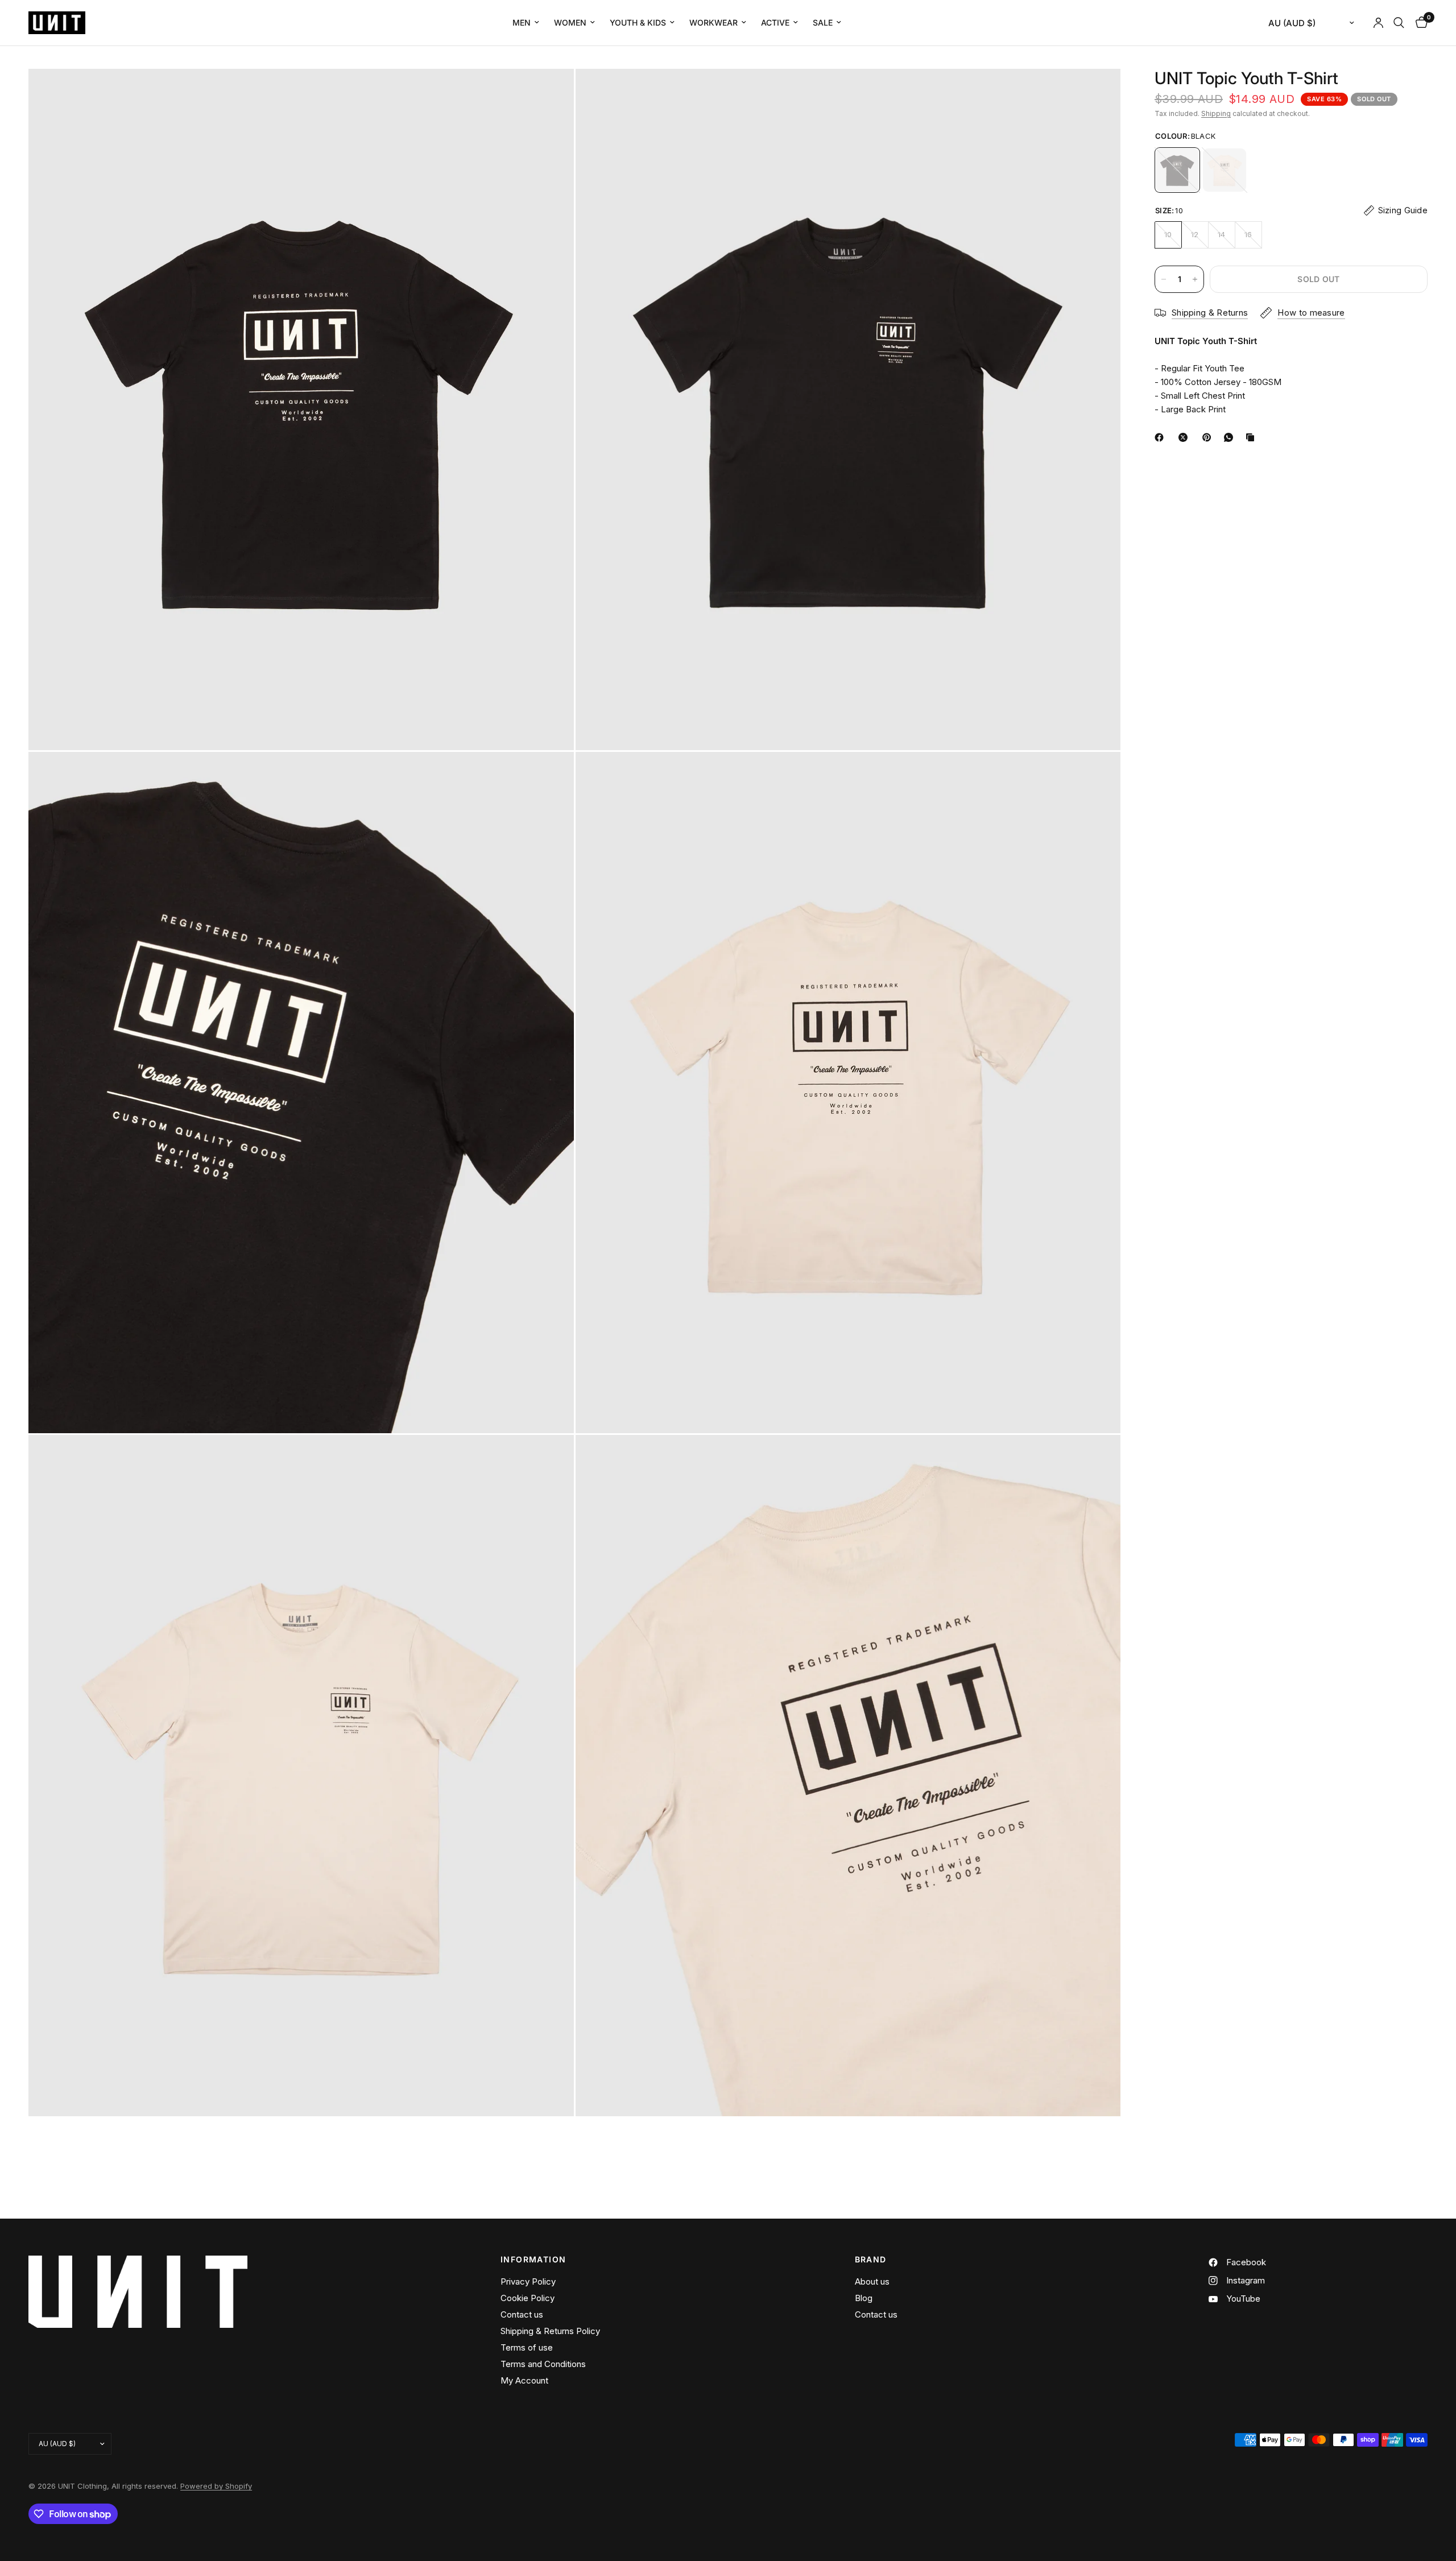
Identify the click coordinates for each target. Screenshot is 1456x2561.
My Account (524, 2380)
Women (570, 22)
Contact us (522, 2314)
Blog (864, 2298)
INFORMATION (533, 2260)
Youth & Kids (638, 22)
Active (775, 22)
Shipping (1216, 113)
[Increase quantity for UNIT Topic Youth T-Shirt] (1195, 279)
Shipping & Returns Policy (550, 2331)
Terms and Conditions (543, 2364)
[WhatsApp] (1231, 437)
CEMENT (1225, 170)
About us (872, 2281)
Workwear (713, 22)
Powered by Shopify (216, 2486)
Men (522, 22)
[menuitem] (526, 23)
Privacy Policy (528, 2281)
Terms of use (527, 2347)
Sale (823, 22)
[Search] (1399, 23)
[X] (1185, 437)
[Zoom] (550, 93)
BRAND (871, 2260)
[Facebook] (1161, 437)
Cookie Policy (528, 2298)
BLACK (1177, 170)
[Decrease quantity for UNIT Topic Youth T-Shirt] (1164, 279)
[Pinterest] (1209, 437)
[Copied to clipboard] (1252, 437)
